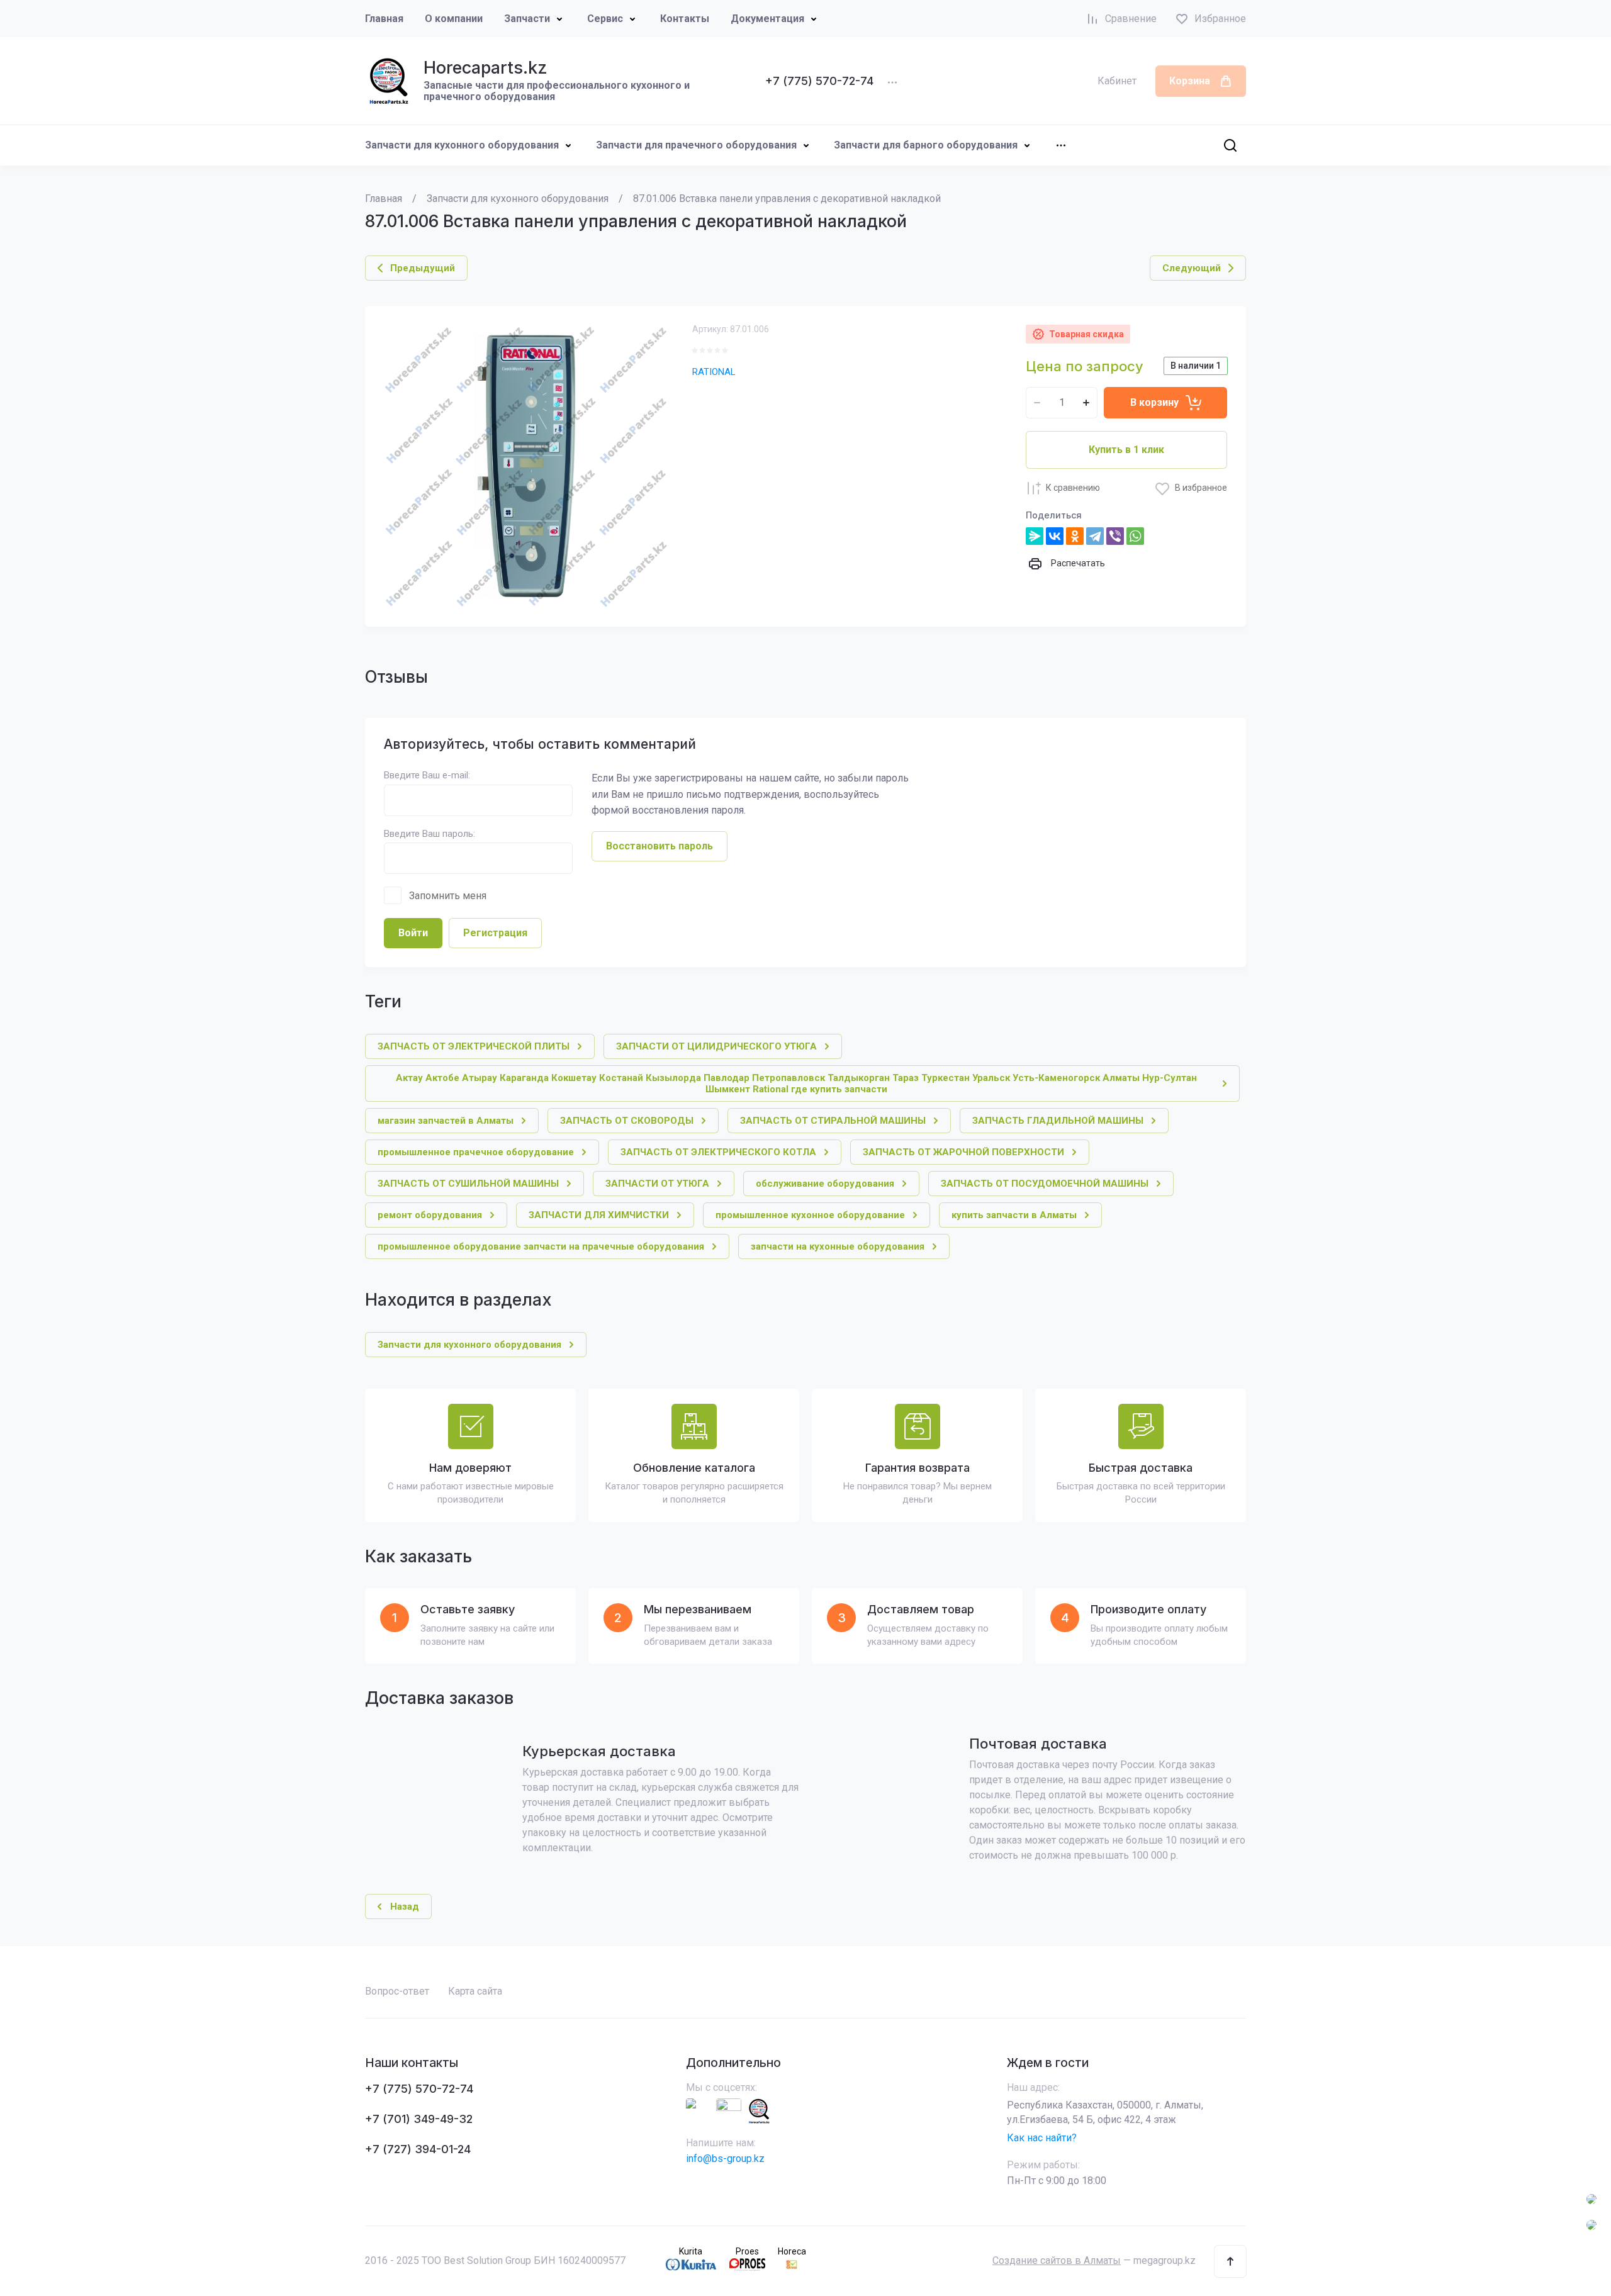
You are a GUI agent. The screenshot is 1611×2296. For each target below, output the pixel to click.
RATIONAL (714, 372)
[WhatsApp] (1135, 536)
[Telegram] (1095, 536)
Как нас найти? (1042, 2138)
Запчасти (527, 19)
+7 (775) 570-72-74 (819, 81)
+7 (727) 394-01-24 (418, 2149)
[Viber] (1115, 536)
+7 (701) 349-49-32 (419, 2119)
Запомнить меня (448, 896)
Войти (413, 933)
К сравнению (1073, 488)
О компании (454, 19)
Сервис (605, 19)
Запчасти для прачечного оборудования (696, 145)
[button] (1230, 2261)
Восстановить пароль (660, 846)
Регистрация (495, 933)
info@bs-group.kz (725, 2159)
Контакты (685, 19)
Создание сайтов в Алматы (1057, 2260)
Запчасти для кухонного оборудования (462, 145)
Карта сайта (475, 1991)
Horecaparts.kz (486, 68)
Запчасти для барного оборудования (926, 145)
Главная (384, 19)
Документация (767, 19)
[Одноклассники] (1075, 536)
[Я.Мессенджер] (1035, 536)
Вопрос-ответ (397, 1991)
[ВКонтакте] (1055, 536)
